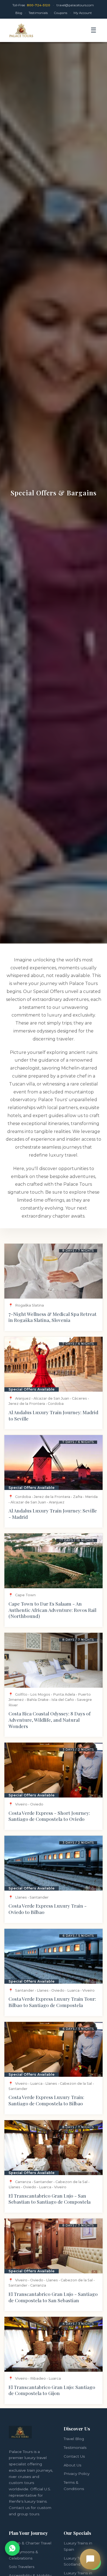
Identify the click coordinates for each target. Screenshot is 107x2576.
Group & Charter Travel (30, 2543)
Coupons (61, 13)
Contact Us (74, 2456)
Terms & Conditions (74, 2486)
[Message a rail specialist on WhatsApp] (12, 2548)
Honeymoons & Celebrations (23, 2555)
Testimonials (38, 13)
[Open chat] (90, 2559)
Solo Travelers (22, 2567)
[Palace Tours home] (21, 30)
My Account (83, 13)
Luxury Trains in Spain (78, 2546)
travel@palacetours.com (75, 5)
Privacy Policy (77, 2474)
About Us (72, 2465)
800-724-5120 (39, 5)
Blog (19, 13)
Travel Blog (74, 2439)
